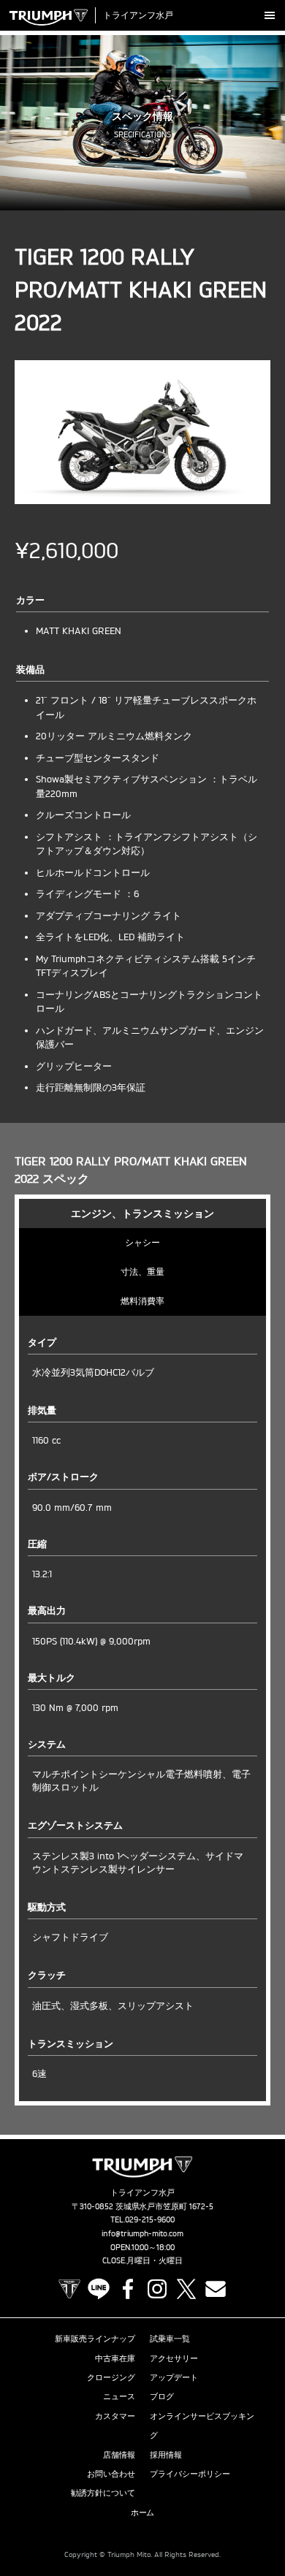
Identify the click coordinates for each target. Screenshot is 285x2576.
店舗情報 (119, 2455)
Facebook (128, 2289)
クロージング (111, 2377)
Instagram (157, 2289)
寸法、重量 (142, 1272)
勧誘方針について (103, 2493)
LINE (99, 2289)
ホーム (143, 2512)
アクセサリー (174, 2358)
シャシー (142, 1242)
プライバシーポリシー (190, 2474)
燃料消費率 (142, 1301)
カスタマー (115, 2416)
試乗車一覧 (170, 2339)
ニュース (119, 2396)
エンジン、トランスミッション (142, 1213)
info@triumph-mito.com (142, 2233)
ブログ (162, 2396)
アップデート (174, 2377)
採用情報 (166, 2455)
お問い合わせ (111, 2474)
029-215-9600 (150, 2219)
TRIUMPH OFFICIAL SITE (69, 2289)
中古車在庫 (115, 2358)
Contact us (216, 2289)
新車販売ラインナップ (95, 2339)
